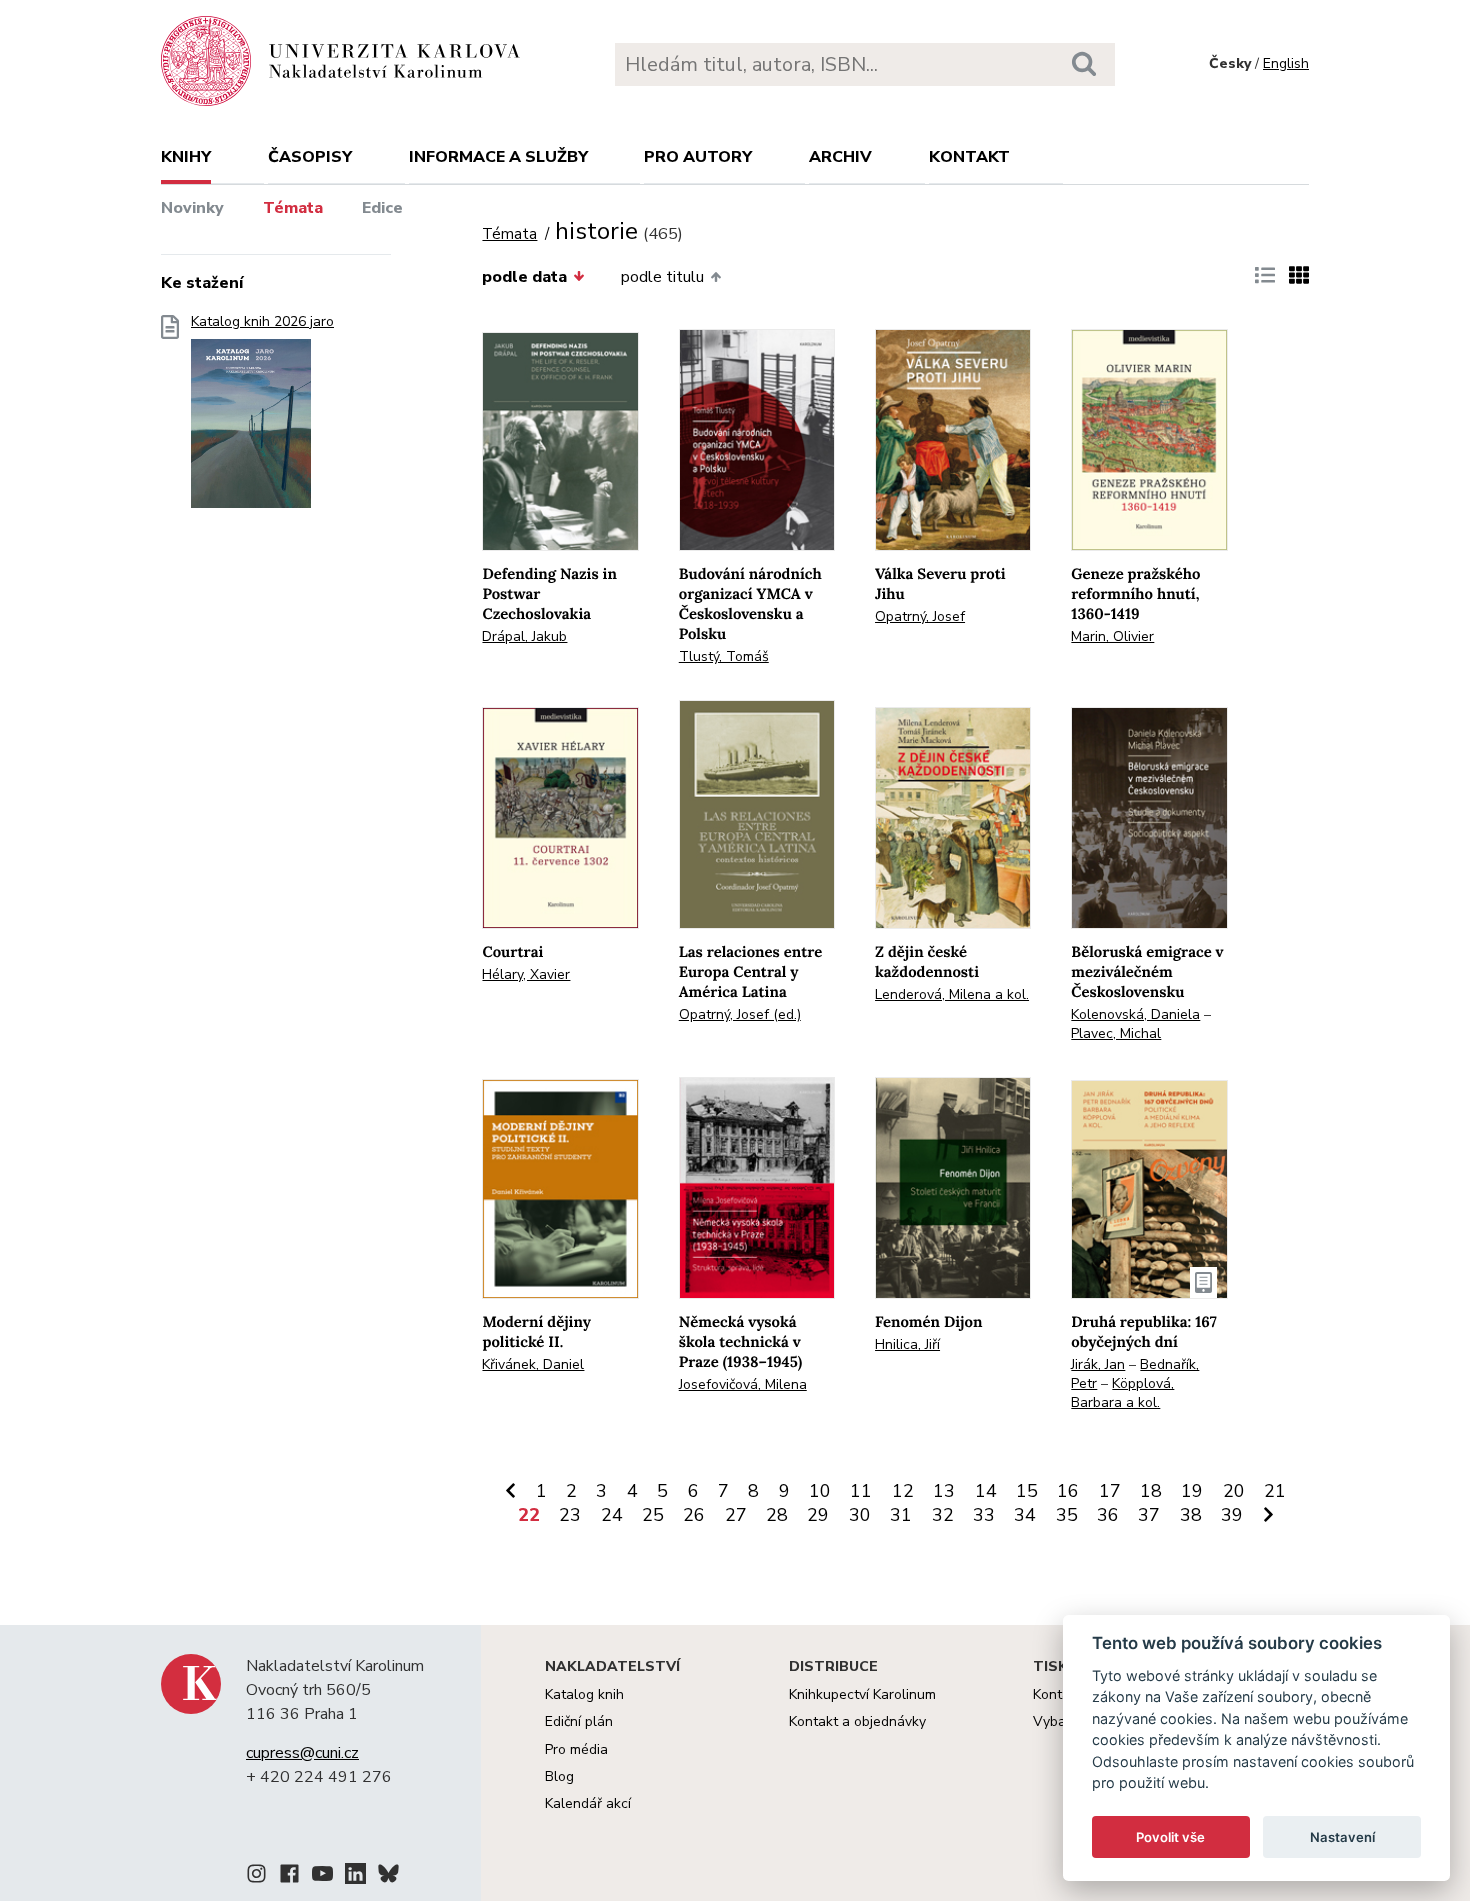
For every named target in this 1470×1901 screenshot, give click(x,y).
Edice (382, 208)
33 (984, 1515)
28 (777, 1515)
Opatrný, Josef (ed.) (740, 1014)
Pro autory (698, 157)
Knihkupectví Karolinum (862, 1694)
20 (1234, 1491)
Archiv (840, 157)
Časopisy (310, 157)
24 (612, 1515)
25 (653, 1515)
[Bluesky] (388, 1877)
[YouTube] (322, 1877)
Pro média (576, 1749)
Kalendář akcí (588, 1803)
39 (1232, 1515)
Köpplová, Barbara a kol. (1122, 1393)
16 (1068, 1491)
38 (1191, 1515)
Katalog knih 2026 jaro (262, 322)
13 (944, 1491)
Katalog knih (584, 1694)
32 (943, 1515)
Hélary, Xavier (526, 974)
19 (1192, 1491)
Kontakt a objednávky (857, 1721)
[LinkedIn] (355, 1877)
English (1286, 63)
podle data (524, 277)
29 (818, 1515)
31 (901, 1515)
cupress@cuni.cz (302, 1753)
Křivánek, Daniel (533, 1364)
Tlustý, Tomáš (724, 656)
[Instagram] (256, 1877)
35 (1067, 1515)
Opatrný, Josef (920, 616)
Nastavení (1342, 1837)
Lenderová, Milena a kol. (952, 994)
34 (1025, 1515)
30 (860, 1515)
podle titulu (662, 277)
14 (986, 1491)
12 (903, 1491)
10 (820, 1491)
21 (1275, 1491)
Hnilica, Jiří (907, 1344)
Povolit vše (1170, 1837)
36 (1108, 1515)
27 (736, 1515)
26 (694, 1515)
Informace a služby (498, 157)
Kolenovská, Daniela (1135, 1014)
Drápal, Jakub (524, 636)
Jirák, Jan (1098, 1364)
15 (1027, 1491)
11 (861, 1491)
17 (1110, 1491)
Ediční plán (579, 1721)
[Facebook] (289, 1877)
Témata (293, 208)
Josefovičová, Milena (743, 1384)
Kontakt (969, 157)
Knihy (186, 157)
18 (1151, 1491)
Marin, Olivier (1112, 636)
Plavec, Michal (1116, 1033)
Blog (559, 1776)
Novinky (192, 208)
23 (570, 1515)
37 (1149, 1515)
